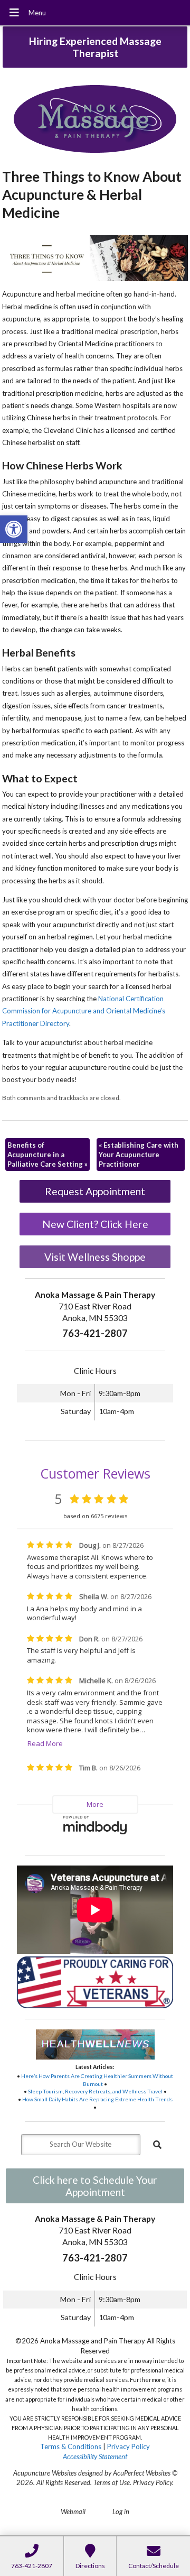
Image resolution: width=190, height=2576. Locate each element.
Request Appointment (95, 1191)
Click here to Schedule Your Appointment (95, 2186)
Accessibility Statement (95, 2457)
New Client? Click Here (95, 1224)
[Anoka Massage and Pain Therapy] (95, 120)
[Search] (157, 2145)
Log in (121, 2512)
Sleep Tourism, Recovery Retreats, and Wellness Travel (95, 2091)
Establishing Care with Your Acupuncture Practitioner (139, 1155)
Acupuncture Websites (45, 2473)
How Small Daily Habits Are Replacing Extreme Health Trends (97, 2099)
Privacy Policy (129, 2446)
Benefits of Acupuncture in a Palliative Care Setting (47, 1155)
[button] (14, 529)
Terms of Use (112, 2482)
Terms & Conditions (71, 2446)
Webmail (73, 2512)
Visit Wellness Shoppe (95, 1257)
